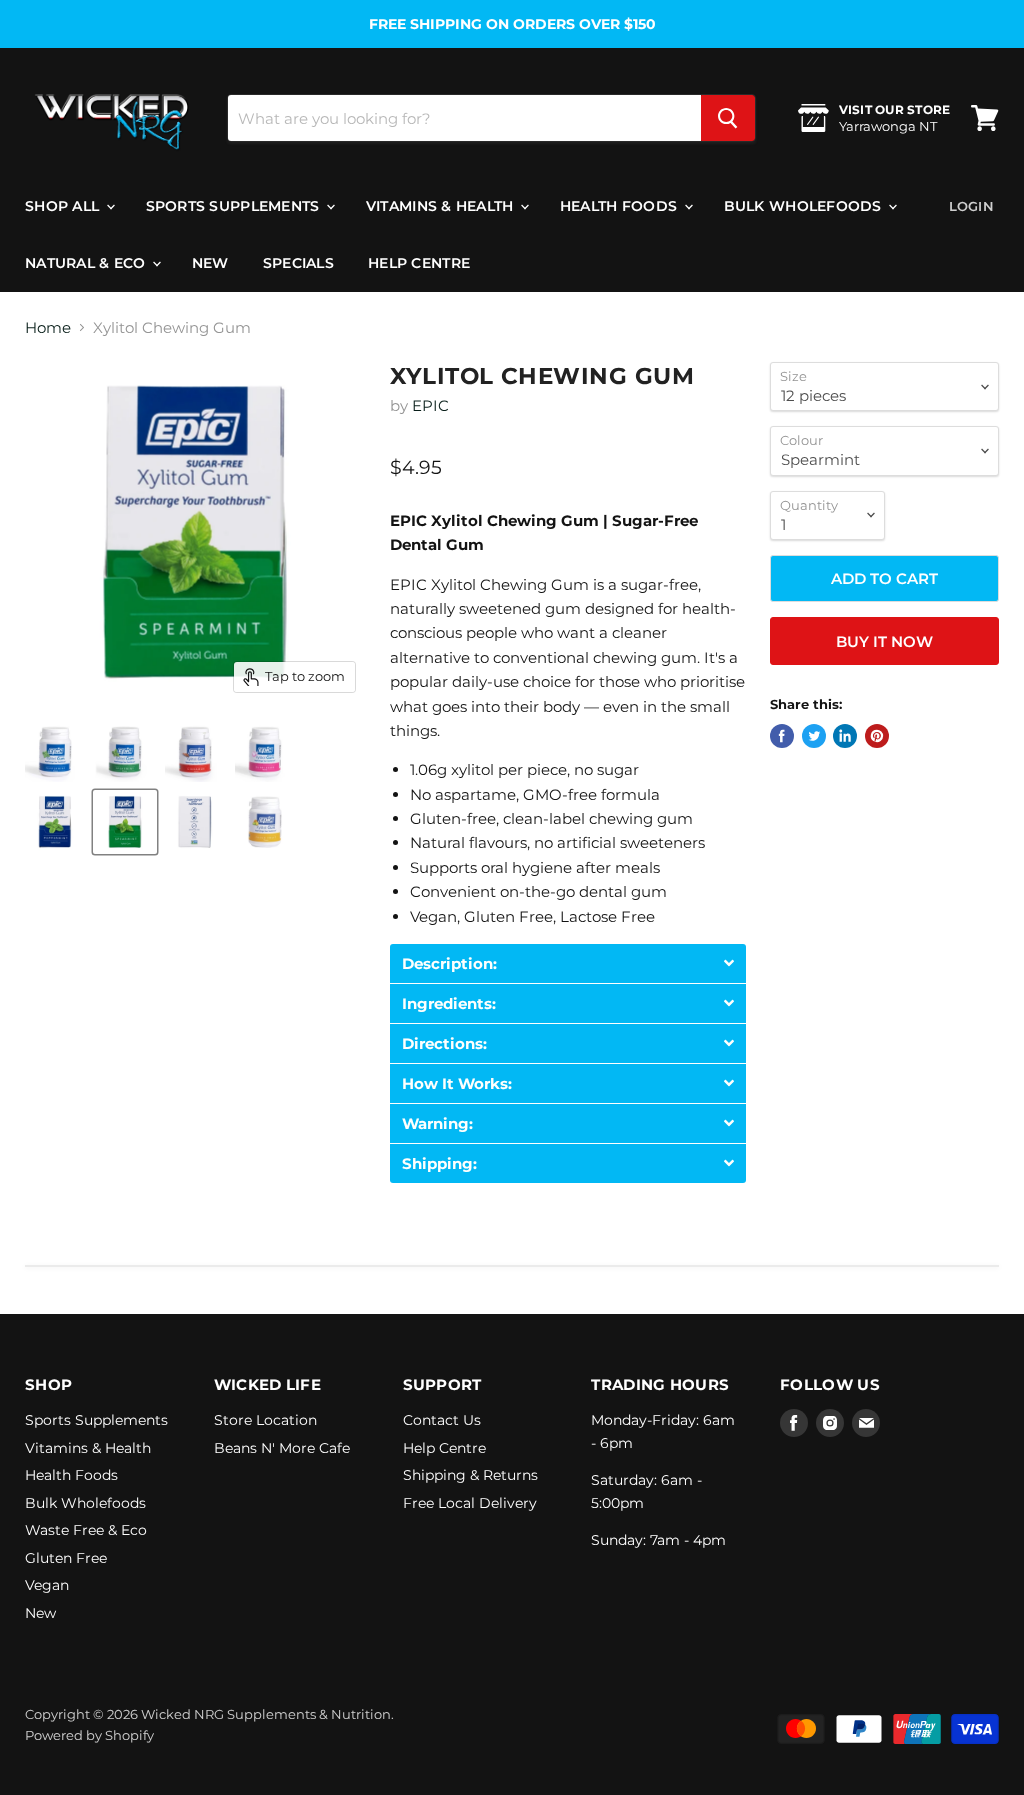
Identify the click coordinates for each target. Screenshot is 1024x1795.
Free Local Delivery (470, 1503)
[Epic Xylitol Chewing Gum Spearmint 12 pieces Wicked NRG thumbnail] (125, 822)
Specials (298, 263)
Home (48, 327)
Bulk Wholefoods (805, 206)
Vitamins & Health (442, 206)
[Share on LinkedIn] (845, 736)
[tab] (568, 963)
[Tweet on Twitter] (814, 736)
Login (971, 206)
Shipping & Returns (470, 1475)
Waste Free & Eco (86, 1530)
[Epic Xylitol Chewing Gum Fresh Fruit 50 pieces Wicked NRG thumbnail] (265, 822)
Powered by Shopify (89, 1735)
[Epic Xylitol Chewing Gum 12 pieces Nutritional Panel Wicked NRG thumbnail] (195, 822)
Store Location (265, 1420)
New (210, 263)
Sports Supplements (235, 206)
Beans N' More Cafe (282, 1448)
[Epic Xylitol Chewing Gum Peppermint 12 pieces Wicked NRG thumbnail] (55, 822)
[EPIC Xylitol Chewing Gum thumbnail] (55, 752)
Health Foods (621, 206)
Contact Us (442, 1420)
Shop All (64, 206)
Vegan (47, 1585)
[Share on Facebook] (782, 736)
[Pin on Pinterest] (877, 736)
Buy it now (884, 641)
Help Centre (419, 263)
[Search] (728, 118)
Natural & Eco (87, 263)
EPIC (430, 405)
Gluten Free (66, 1558)
